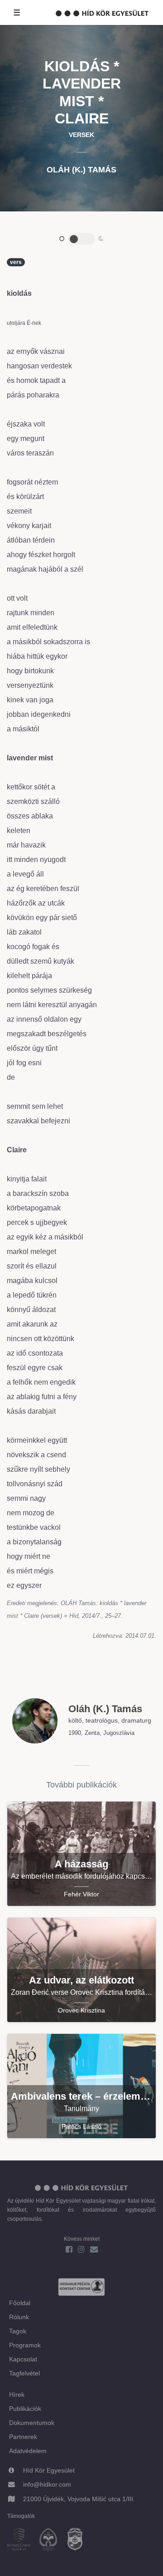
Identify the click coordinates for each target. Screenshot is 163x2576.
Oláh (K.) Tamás (81, 170)
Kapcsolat (23, 2359)
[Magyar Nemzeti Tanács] (79, 2540)
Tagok (18, 2331)
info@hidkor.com (47, 2484)
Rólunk (19, 2317)
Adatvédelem (28, 2451)
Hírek (17, 2395)
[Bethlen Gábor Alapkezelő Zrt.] (22, 2540)
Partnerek (23, 2437)
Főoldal (20, 2303)
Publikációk (25, 2409)
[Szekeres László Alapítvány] (52, 2540)
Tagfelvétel (24, 2373)
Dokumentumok (32, 2423)
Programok (25, 2345)
